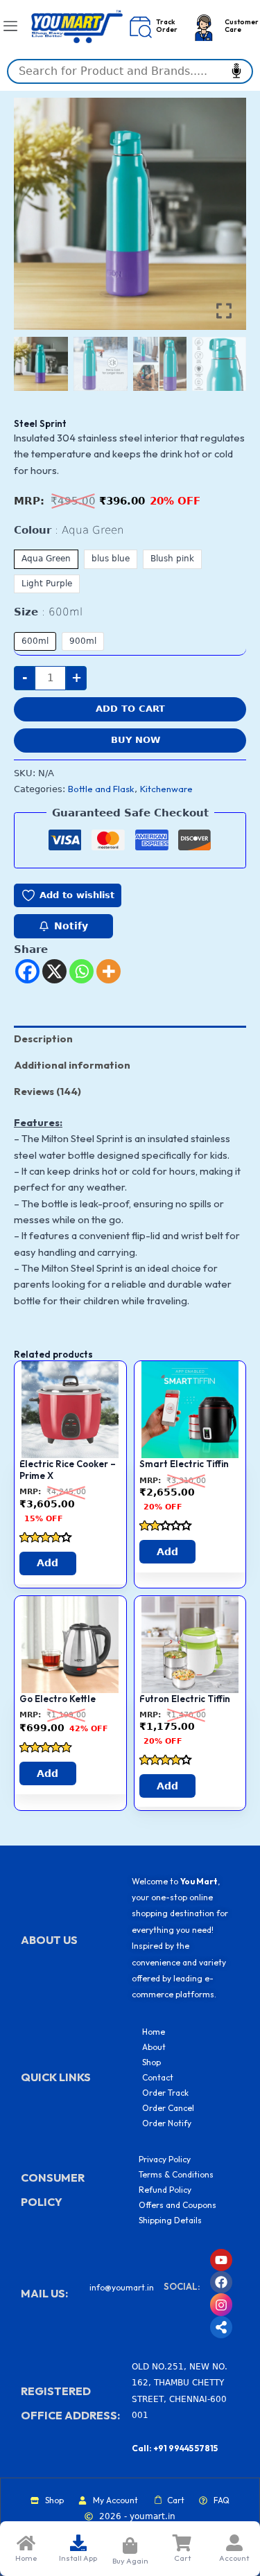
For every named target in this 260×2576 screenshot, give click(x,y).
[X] (54, 971)
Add (47, 1563)
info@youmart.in (122, 2287)
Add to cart (130, 709)
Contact (158, 2077)
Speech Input (236, 71)
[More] (109, 971)
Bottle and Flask (101, 789)
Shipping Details (170, 2220)
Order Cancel (168, 2108)
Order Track (165, 2093)
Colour (69, 530)
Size (48, 612)
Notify (71, 926)
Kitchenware (166, 789)
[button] (225, 220)
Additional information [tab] (72, 1065)
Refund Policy (165, 2190)
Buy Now (136, 740)
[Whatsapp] (81, 971)
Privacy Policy (165, 2159)
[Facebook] (27, 971)
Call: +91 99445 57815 (175, 2448)
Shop (151, 2062)
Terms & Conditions (176, 2174)
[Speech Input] (130, 71)
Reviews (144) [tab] (47, 1091)
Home (154, 2032)
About (154, 2047)
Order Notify (167, 2123)
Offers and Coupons (177, 2205)
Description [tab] (43, 1039)
